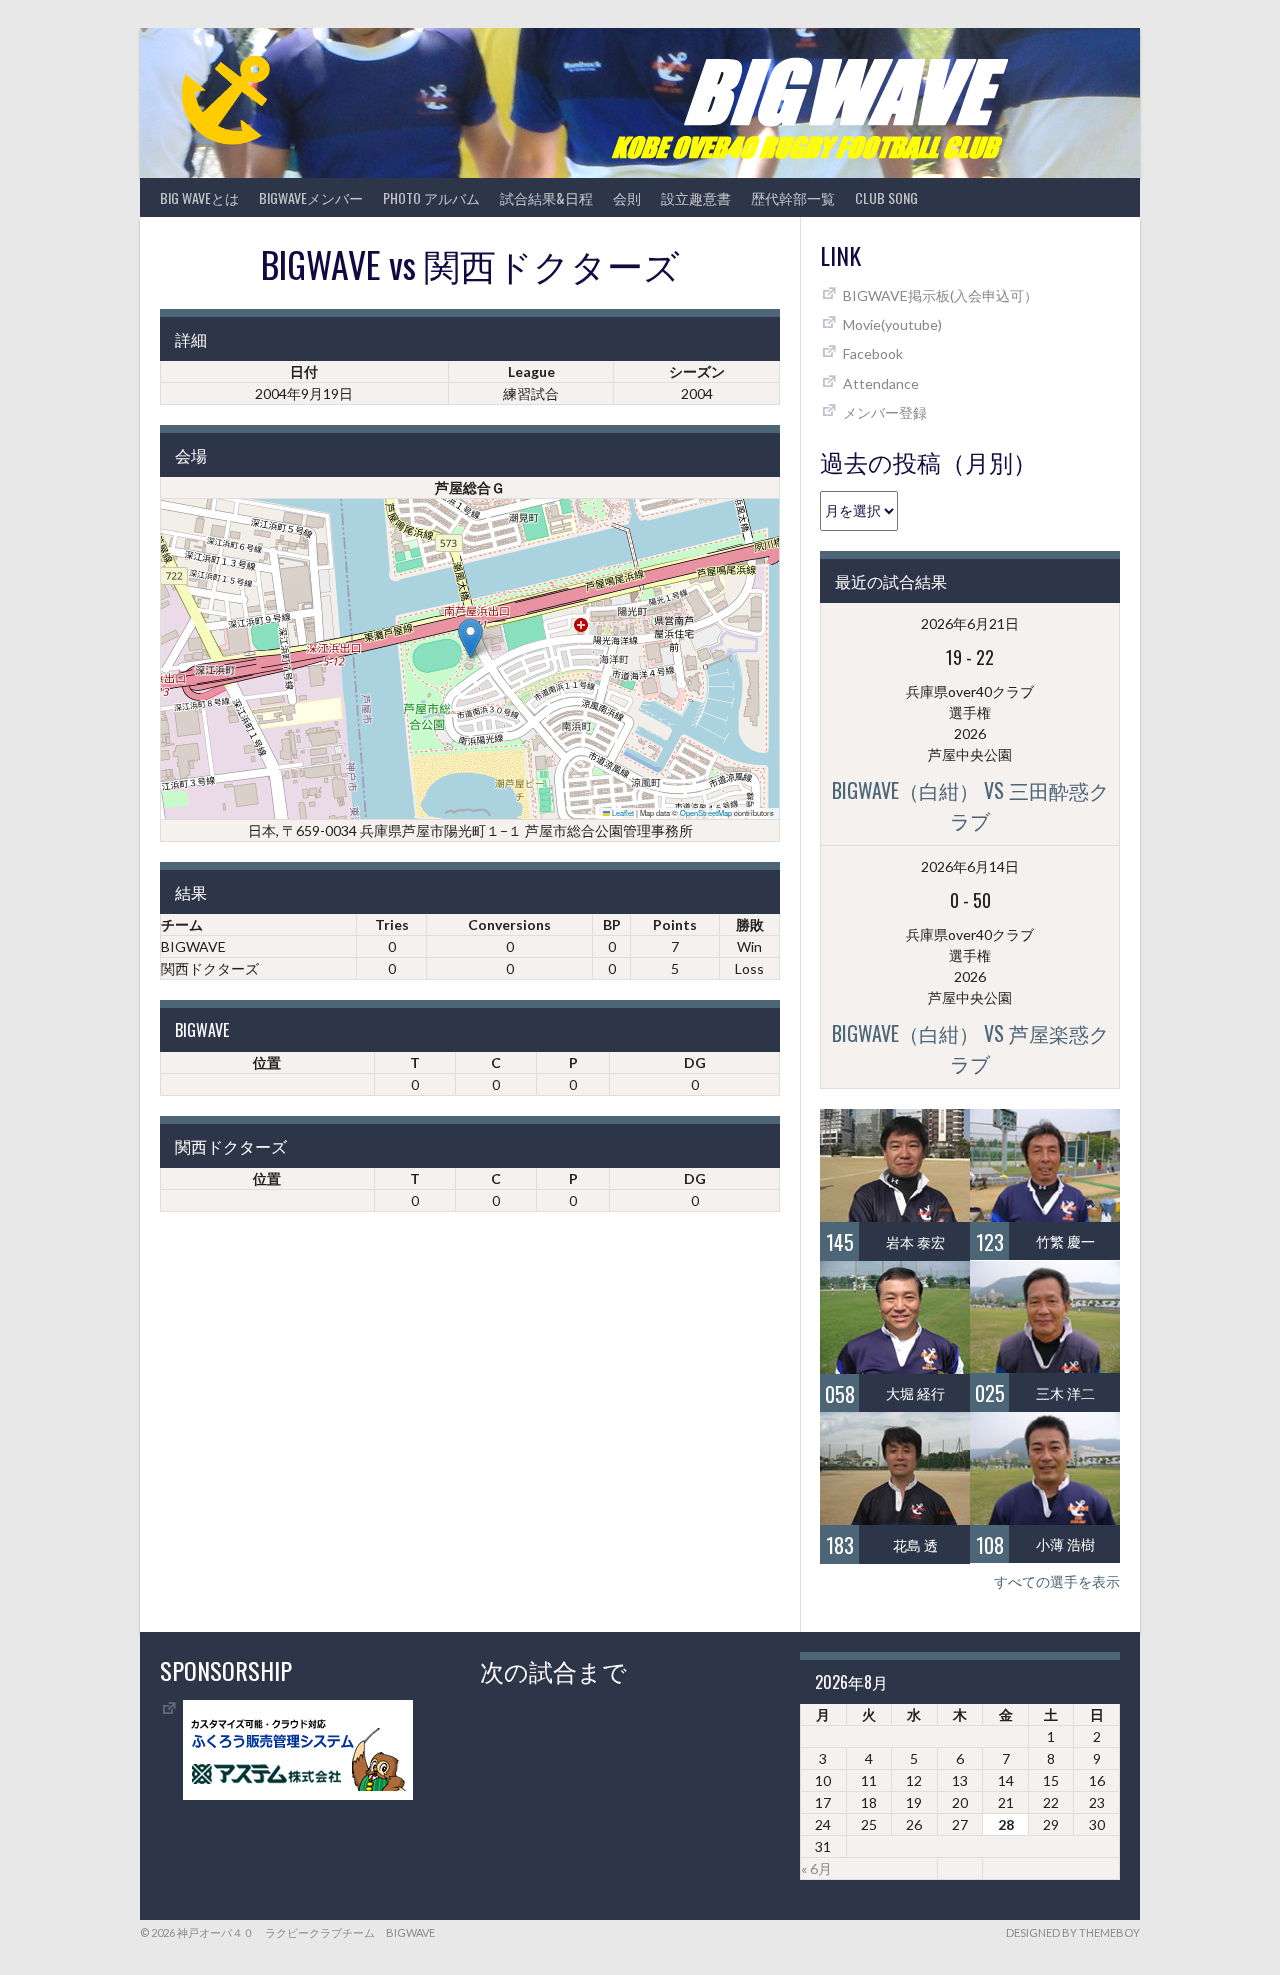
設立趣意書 (696, 197)
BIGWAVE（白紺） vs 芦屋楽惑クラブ (970, 1048)
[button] (470, 638)
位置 (267, 1062)
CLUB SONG (886, 197)
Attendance (881, 383)
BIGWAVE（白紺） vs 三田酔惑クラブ (970, 805)
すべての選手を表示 (1057, 1581)
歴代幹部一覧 (793, 197)
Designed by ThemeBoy (1073, 1932)
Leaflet (622, 812)
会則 (627, 197)
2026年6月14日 (970, 866)
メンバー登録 (885, 412)
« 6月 (816, 1868)
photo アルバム (431, 197)
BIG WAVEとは (199, 197)
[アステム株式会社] (298, 1794)
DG (695, 1062)
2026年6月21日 (970, 623)
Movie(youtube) (892, 324)
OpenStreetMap (706, 812)
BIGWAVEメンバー (311, 197)
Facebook (873, 353)
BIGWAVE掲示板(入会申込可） (940, 295)
